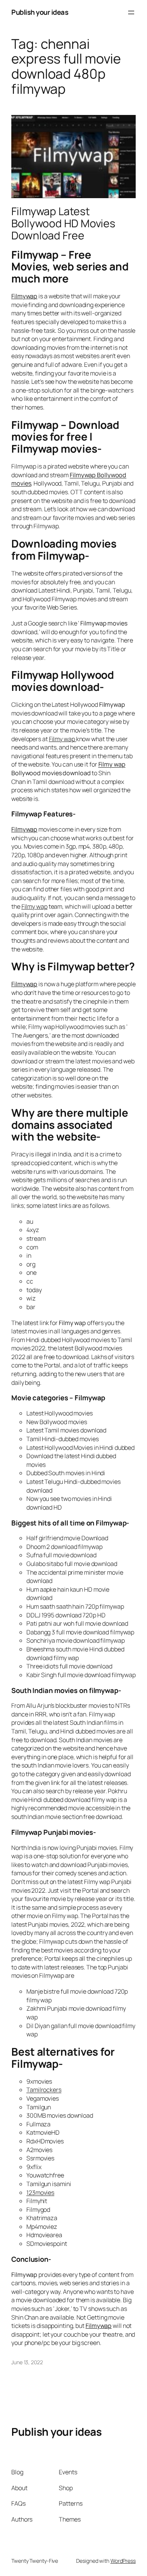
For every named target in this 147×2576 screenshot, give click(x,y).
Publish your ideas (40, 12)
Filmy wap (112, 764)
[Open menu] (131, 12)
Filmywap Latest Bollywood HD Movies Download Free (63, 223)
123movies (40, 2193)
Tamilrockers (44, 2090)
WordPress (123, 2561)
